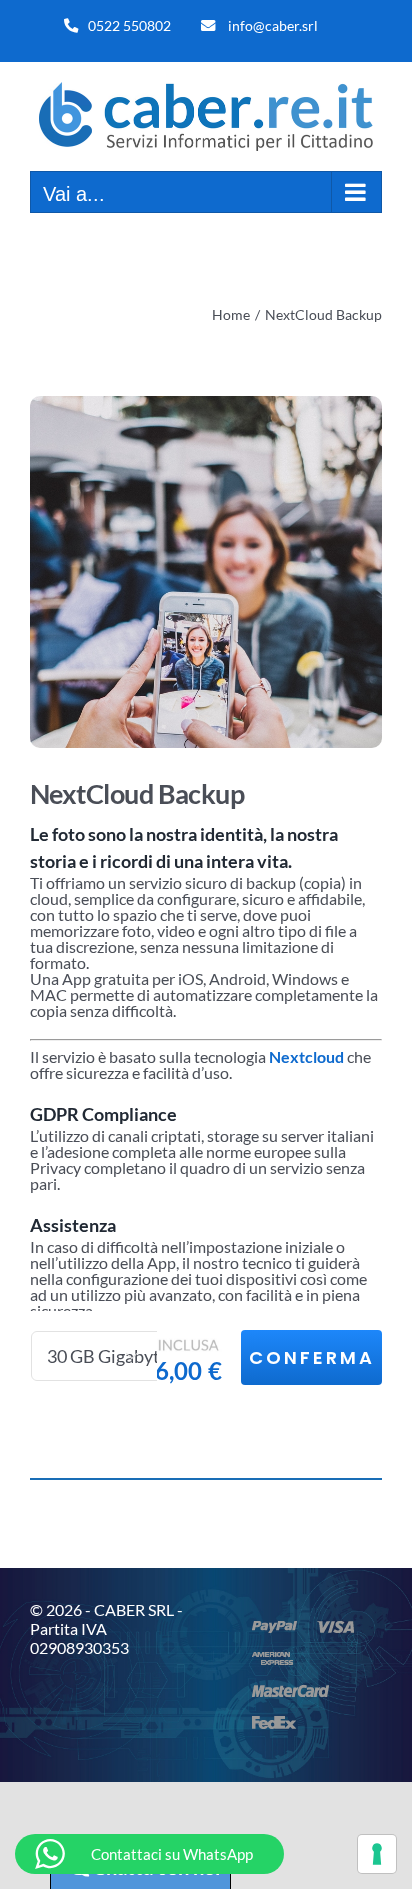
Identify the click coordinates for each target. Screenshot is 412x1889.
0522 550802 (129, 25)
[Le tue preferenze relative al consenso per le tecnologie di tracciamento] (377, 1854)
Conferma (312, 1357)
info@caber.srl (273, 25)
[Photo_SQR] (206, 572)
